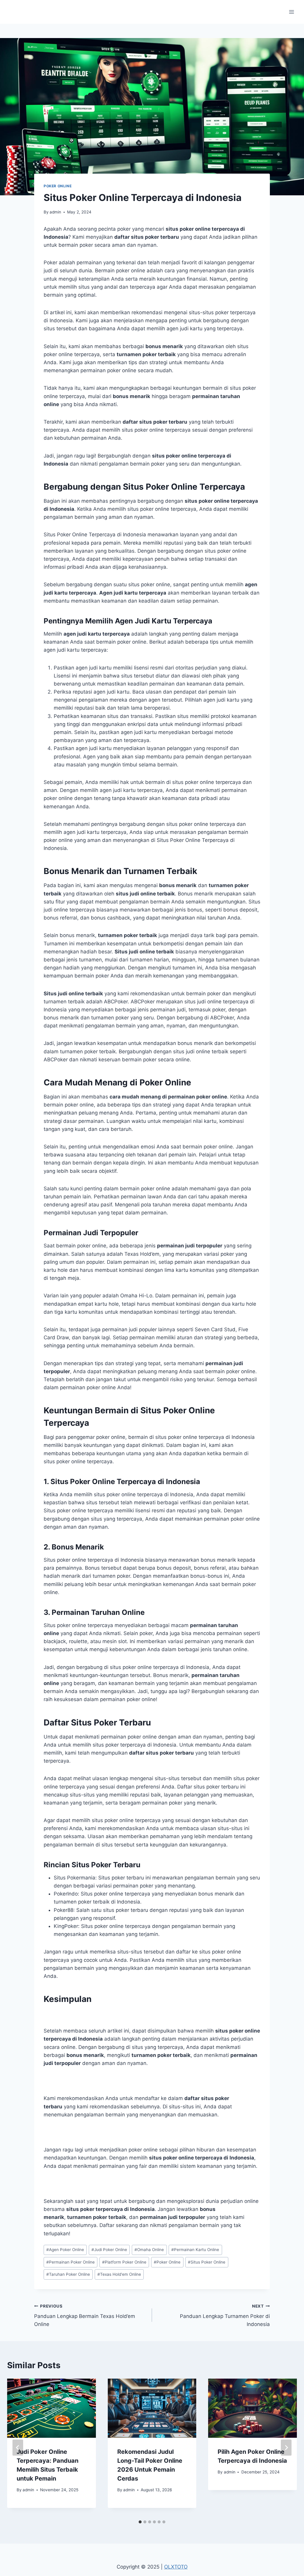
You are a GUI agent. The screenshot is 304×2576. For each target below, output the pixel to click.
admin (55, 212)
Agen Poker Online (65, 2250)
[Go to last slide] (18, 2448)
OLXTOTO (176, 2567)
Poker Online (58, 186)
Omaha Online (149, 2250)
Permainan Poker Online (71, 2262)
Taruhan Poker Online (68, 2274)
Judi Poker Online (109, 2250)
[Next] (286, 2448)
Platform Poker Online (124, 2262)
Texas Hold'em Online (119, 2274)
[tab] (140, 2522)
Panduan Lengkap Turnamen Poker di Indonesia (225, 2316)
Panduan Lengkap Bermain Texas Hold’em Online (85, 2316)
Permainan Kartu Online (195, 2250)
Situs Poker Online (207, 2262)
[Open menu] (291, 12)
